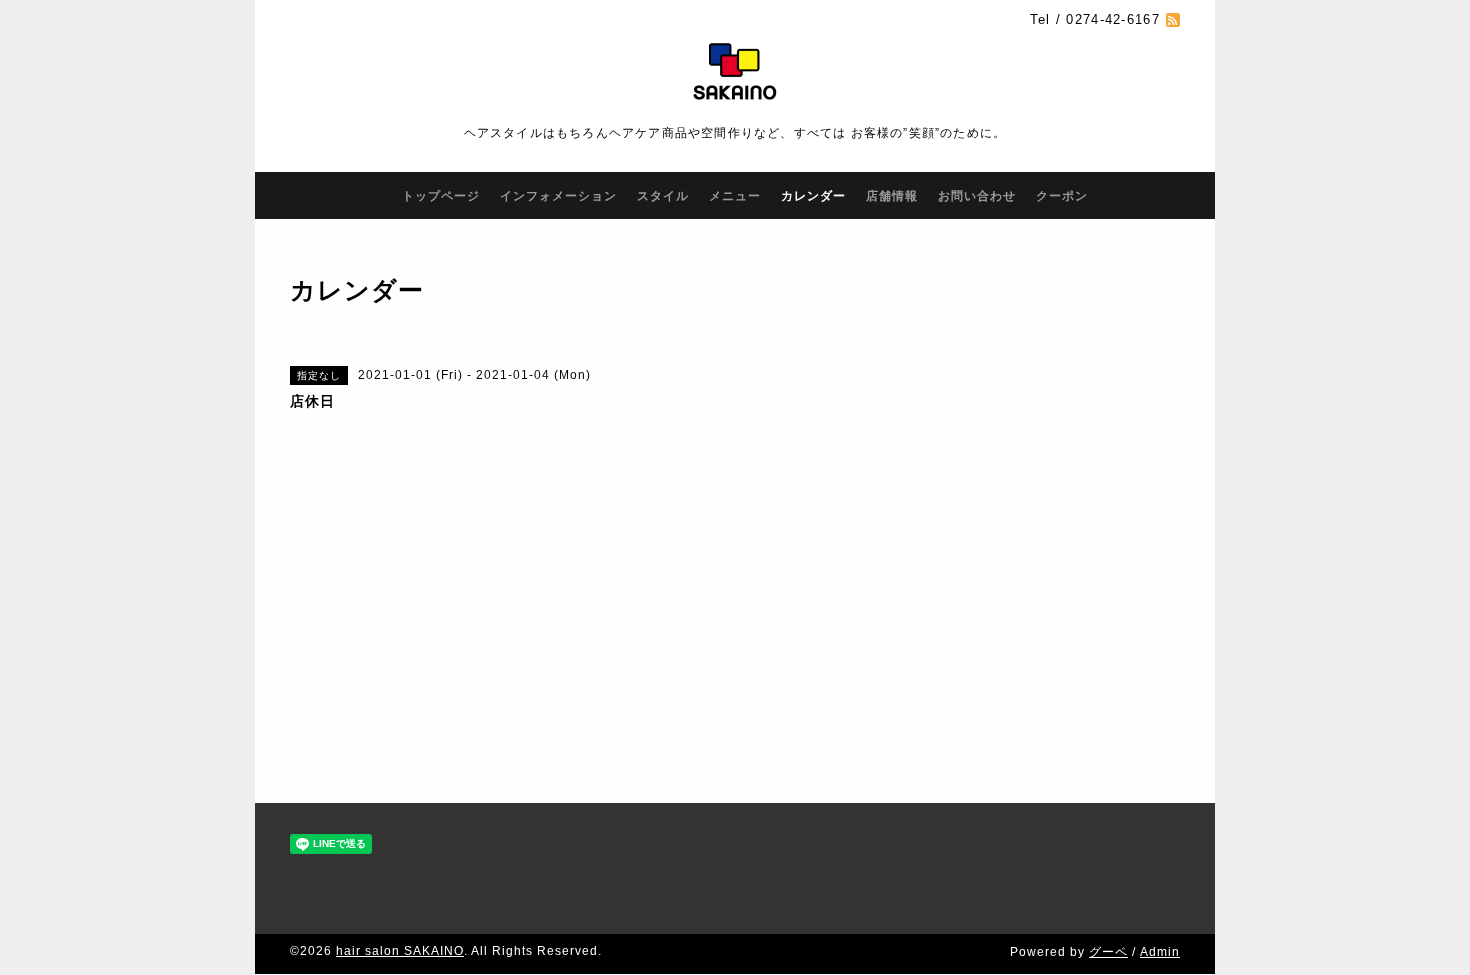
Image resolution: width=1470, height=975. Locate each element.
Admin (1160, 952)
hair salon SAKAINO (400, 951)
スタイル (663, 196)
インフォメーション (558, 196)
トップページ (441, 196)
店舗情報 (892, 196)
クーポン (1062, 196)
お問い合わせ (977, 196)
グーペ (1108, 952)
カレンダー (813, 196)
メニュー (735, 196)
